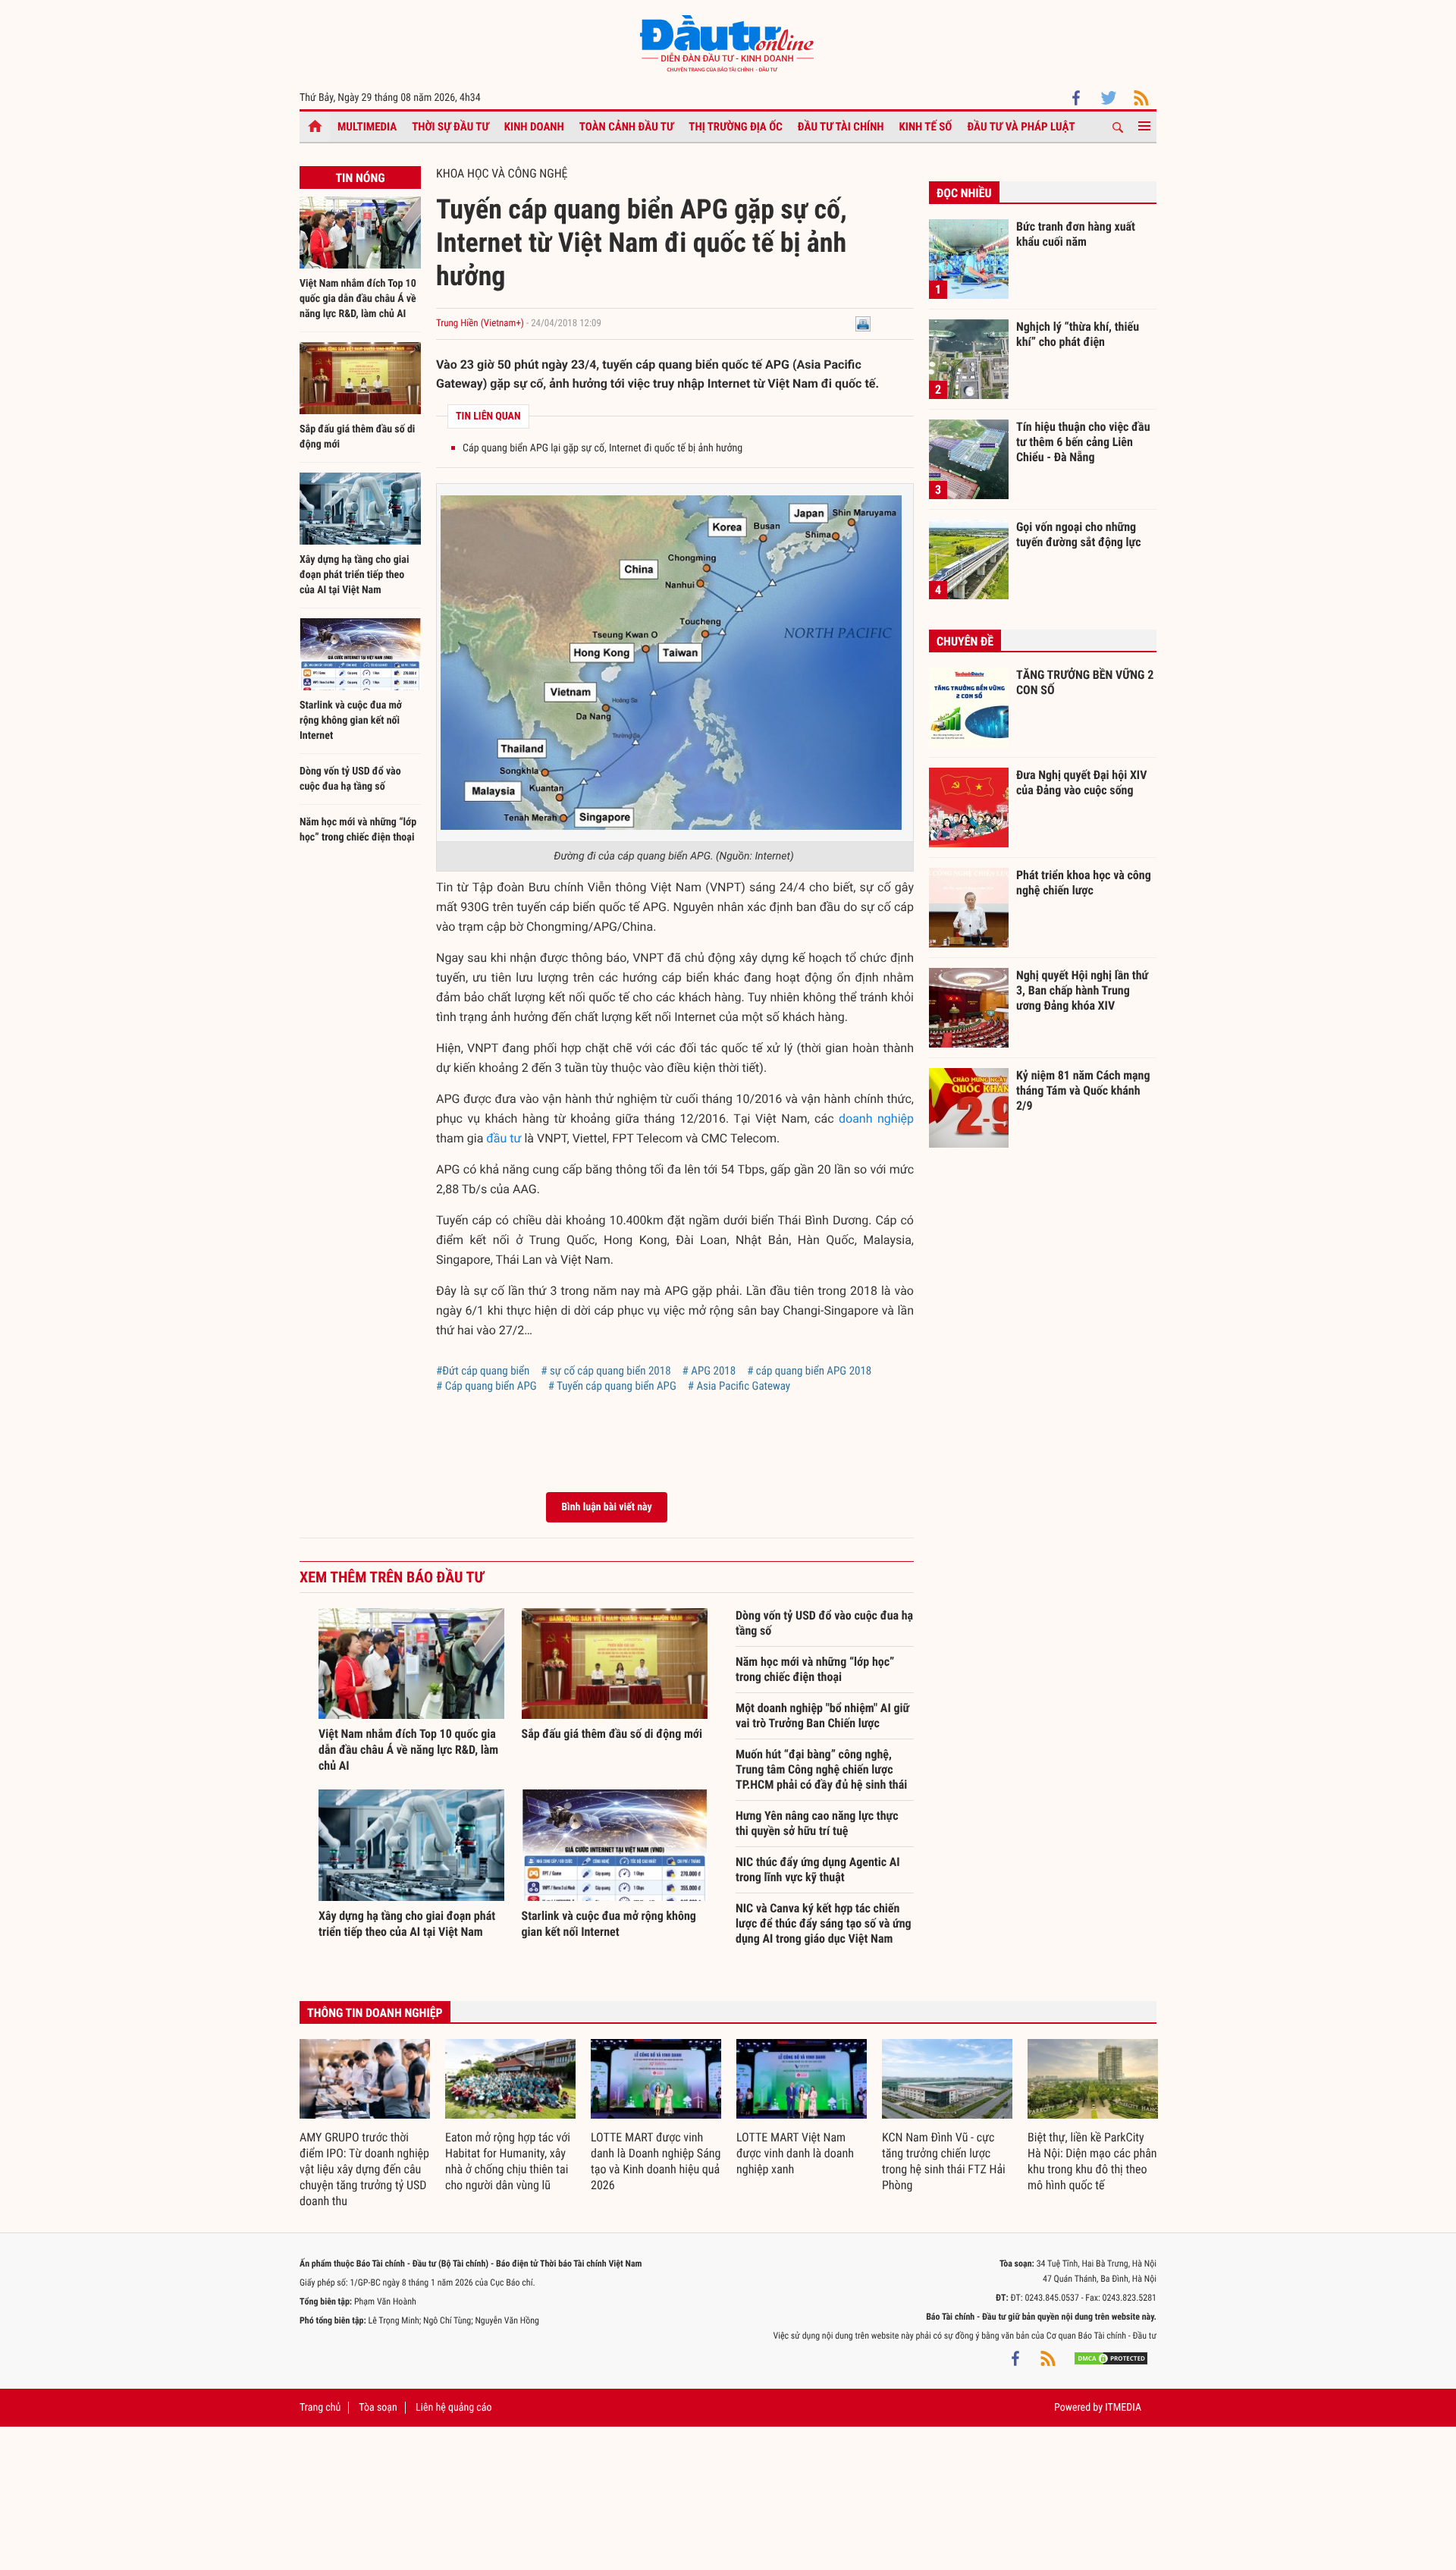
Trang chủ (320, 2408)
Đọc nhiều (964, 193)
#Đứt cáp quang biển (483, 1371)
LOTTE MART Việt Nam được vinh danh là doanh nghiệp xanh (795, 2153)
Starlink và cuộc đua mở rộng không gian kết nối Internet (351, 721)
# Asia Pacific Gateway (739, 1386)
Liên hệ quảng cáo (454, 2408)
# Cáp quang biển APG (486, 1386)
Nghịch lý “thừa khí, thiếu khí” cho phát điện (1078, 334)
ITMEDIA (1123, 2408)
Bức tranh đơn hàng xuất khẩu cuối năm (1076, 234)
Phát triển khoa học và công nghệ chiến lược (1084, 883)
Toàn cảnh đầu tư (627, 127)
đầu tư (504, 1138)
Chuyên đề (965, 641)
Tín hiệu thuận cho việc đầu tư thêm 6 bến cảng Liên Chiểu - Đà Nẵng (1083, 441)
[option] (365, 2124)
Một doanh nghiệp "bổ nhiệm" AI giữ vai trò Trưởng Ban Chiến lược (822, 1715)
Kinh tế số (926, 127)
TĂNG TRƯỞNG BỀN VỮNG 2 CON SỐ (1085, 682)
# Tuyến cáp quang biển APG (612, 1386)
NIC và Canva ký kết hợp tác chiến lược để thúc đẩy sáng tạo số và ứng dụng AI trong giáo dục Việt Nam (824, 1923)
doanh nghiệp (876, 1118)
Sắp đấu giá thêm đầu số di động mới (612, 1734)
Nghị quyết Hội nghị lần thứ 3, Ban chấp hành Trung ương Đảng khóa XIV (1082, 990)
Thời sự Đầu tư (450, 127)
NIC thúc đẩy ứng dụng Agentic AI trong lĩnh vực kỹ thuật (818, 1869)
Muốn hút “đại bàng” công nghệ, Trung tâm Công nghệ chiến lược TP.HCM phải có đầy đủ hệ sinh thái (821, 1769)
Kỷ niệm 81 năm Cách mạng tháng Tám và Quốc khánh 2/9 (1083, 1090)
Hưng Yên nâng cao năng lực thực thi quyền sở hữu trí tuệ (817, 1823)
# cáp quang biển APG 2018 (809, 1371)
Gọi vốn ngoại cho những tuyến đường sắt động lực (1079, 534)
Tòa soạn (378, 2408)
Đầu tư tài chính (841, 127)
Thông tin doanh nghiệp (375, 2013)
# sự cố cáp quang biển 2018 (606, 1371)
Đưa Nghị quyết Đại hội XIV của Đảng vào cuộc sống (1081, 782)
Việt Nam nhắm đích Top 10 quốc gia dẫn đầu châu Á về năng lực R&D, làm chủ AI (358, 299)
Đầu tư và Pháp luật (1021, 127)
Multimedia (367, 127)
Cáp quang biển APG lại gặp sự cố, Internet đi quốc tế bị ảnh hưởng (602, 448)
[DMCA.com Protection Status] (1111, 2358)
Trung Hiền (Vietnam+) (480, 324)
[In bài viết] (863, 324)
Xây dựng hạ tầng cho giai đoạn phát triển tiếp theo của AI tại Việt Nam (354, 575)
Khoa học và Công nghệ (502, 173)
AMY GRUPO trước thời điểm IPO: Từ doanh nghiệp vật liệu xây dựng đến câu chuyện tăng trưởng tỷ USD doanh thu (364, 2169)
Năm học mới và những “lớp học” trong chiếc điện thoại (815, 1669)
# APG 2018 (709, 1371)
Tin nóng (360, 178)
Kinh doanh (534, 127)
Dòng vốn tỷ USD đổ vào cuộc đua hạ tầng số (824, 1623)
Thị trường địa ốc (736, 127)
